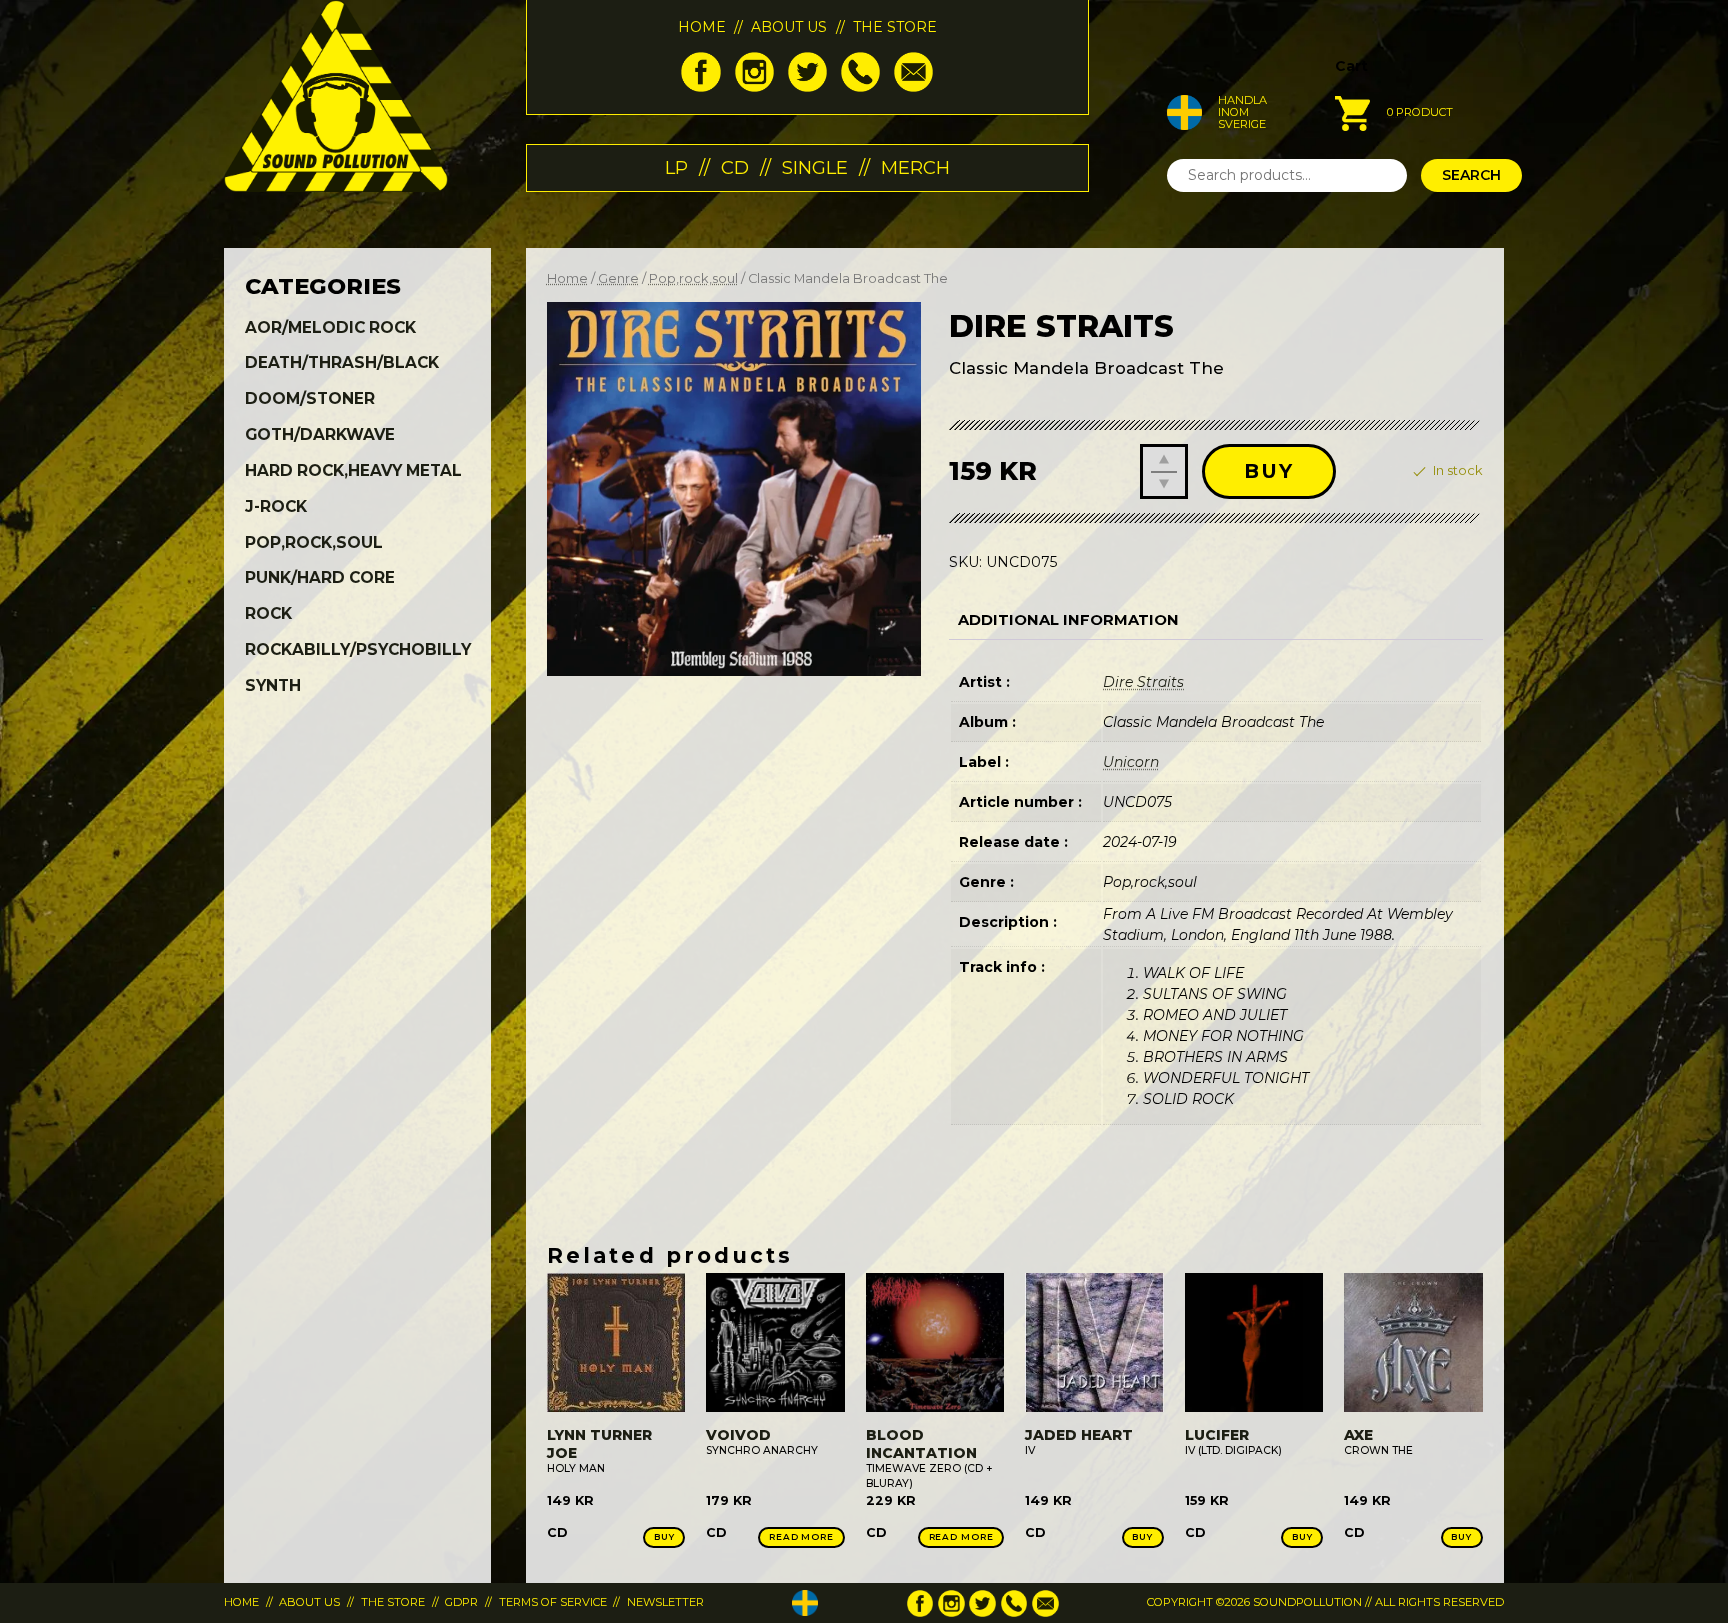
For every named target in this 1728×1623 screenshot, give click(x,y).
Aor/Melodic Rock (330, 327)
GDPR (461, 1602)
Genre (618, 278)
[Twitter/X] (807, 87)
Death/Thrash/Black (342, 362)
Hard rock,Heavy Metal (353, 470)
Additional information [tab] (1068, 620)
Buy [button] (664, 1536)
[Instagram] (754, 87)
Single (815, 167)
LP (676, 167)
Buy (1269, 471)
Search (1471, 175)
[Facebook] (700, 87)
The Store (895, 27)
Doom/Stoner (310, 398)
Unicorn (1131, 762)
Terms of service (553, 1602)
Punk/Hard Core (320, 577)
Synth (273, 685)
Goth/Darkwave (320, 434)
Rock (268, 613)
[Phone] (860, 87)
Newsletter (665, 1602)
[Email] (913, 87)
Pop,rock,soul (693, 278)
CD (735, 167)
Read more (801, 1536)
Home (702, 27)
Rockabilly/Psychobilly (358, 649)
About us (789, 27)
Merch (915, 167)
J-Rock (276, 506)
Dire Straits (1143, 682)
